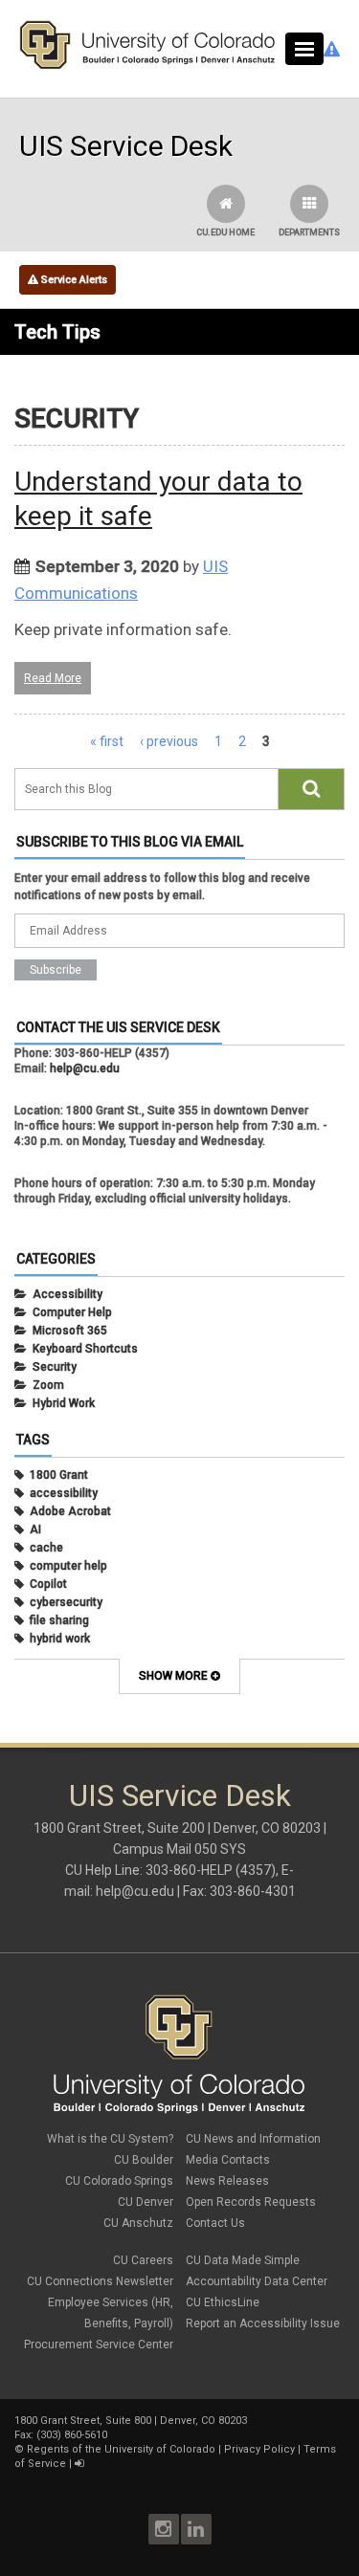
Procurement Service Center (99, 2345)
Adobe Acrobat (70, 1511)
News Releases (227, 2181)
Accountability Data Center (257, 2281)
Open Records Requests (251, 2202)
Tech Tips (57, 332)
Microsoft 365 (70, 1331)
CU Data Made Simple (243, 2260)
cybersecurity (66, 1602)
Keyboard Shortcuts (85, 1349)
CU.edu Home (225, 232)
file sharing (59, 1620)
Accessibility (67, 1294)
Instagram (164, 2529)
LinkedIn (196, 2529)
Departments (309, 232)
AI (35, 1530)
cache (46, 1548)
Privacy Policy (259, 2449)
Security (55, 1367)
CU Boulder (144, 2160)
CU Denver (146, 2202)
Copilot (48, 1584)
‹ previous (169, 741)
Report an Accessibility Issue (263, 2323)
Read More (53, 678)
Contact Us (215, 2223)
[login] (79, 2464)
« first (107, 741)
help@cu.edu (85, 1068)
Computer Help (72, 1312)
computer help (68, 1566)
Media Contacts (228, 2160)
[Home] (147, 65)
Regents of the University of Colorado (121, 2449)
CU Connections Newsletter (100, 2281)
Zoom (48, 1385)
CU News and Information (253, 2139)
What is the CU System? (110, 2139)
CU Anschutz (138, 2223)
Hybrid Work (64, 1403)
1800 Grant (59, 1475)
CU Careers (143, 2260)
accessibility (64, 1493)
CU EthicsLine (223, 2302)
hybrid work (60, 1639)
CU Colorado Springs (119, 2181)
